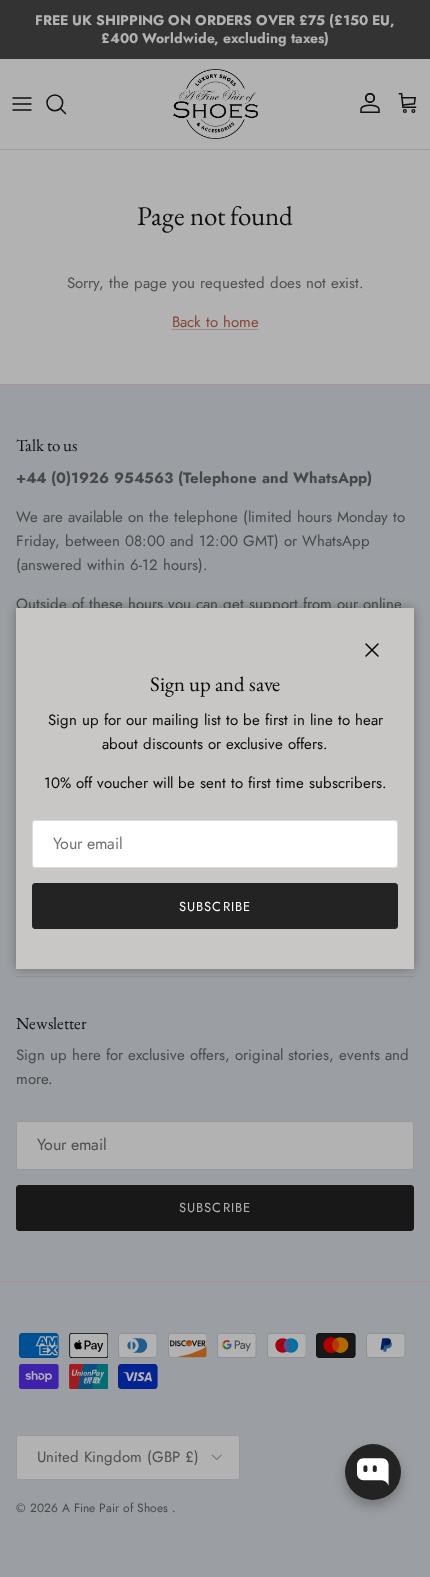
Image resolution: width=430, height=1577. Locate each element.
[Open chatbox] (373, 1472)
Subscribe (214, 906)
